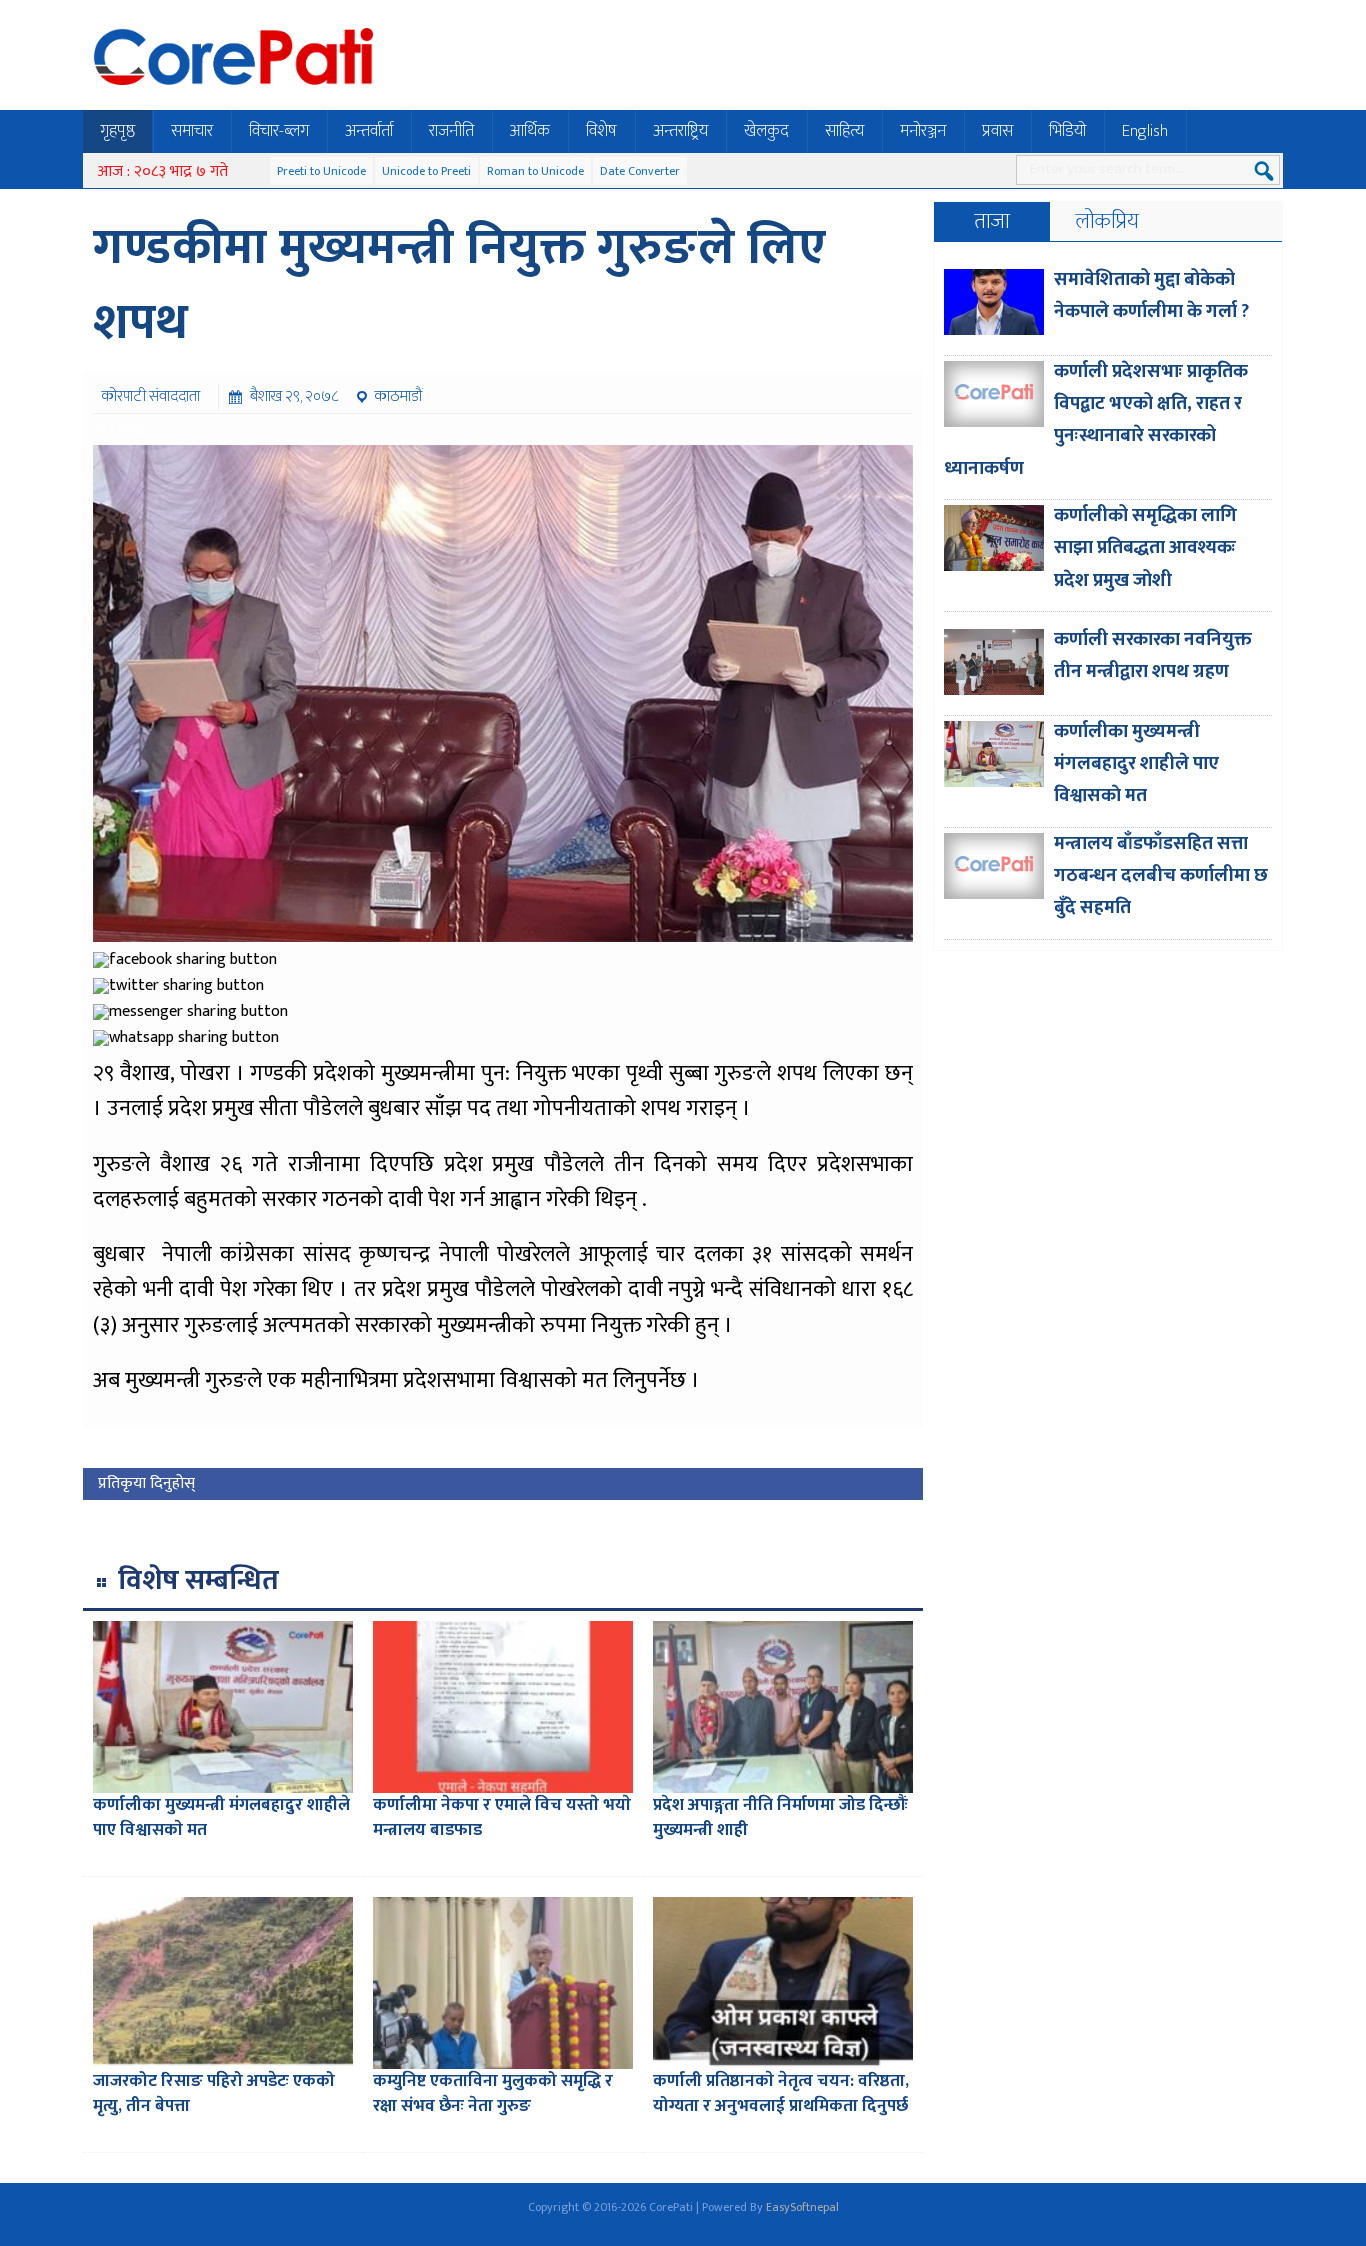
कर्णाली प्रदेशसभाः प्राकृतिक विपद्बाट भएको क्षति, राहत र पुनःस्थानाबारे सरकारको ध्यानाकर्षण (1096, 420)
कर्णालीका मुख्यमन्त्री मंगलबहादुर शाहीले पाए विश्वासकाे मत (221, 1818)
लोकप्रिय (1107, 221)
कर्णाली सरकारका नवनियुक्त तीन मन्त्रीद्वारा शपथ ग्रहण (1153, 655)
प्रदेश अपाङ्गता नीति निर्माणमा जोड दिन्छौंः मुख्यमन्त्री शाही (780, 1818)
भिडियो (1067, 131)
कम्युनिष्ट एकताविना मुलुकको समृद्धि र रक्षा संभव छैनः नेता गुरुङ (493, 2094)
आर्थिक (530, 131)
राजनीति (451, 131)
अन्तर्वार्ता (369, 131)
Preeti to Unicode (321, 171)
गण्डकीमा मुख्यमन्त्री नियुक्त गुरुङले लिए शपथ (459, 285)
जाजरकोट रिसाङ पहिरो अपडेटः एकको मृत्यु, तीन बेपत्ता (214, 2094)
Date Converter (640, 171)
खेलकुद (766, 131)
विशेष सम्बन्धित (198, 1580)
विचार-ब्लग (279, 131)
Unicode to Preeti (426, 171)
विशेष (601, 131)
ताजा (992, 221)
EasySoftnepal (802, 2207)
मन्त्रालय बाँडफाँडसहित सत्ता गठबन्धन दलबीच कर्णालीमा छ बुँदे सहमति (1161, 876)
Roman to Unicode (535, 171)
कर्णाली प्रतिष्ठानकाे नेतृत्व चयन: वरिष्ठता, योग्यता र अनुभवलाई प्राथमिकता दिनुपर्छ (781, 2094)
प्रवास (997, 131)
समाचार (192, 131)
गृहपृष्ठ (117, 131)
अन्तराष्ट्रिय (680, 131)
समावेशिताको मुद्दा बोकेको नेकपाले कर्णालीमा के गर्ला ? (1151, 295)
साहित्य (844, 131)
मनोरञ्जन (923, 131)
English (1145, 131)
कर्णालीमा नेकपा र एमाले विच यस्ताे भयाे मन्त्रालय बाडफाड (502, 1818)
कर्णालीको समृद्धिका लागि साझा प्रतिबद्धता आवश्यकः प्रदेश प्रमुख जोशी (1145, 548)
